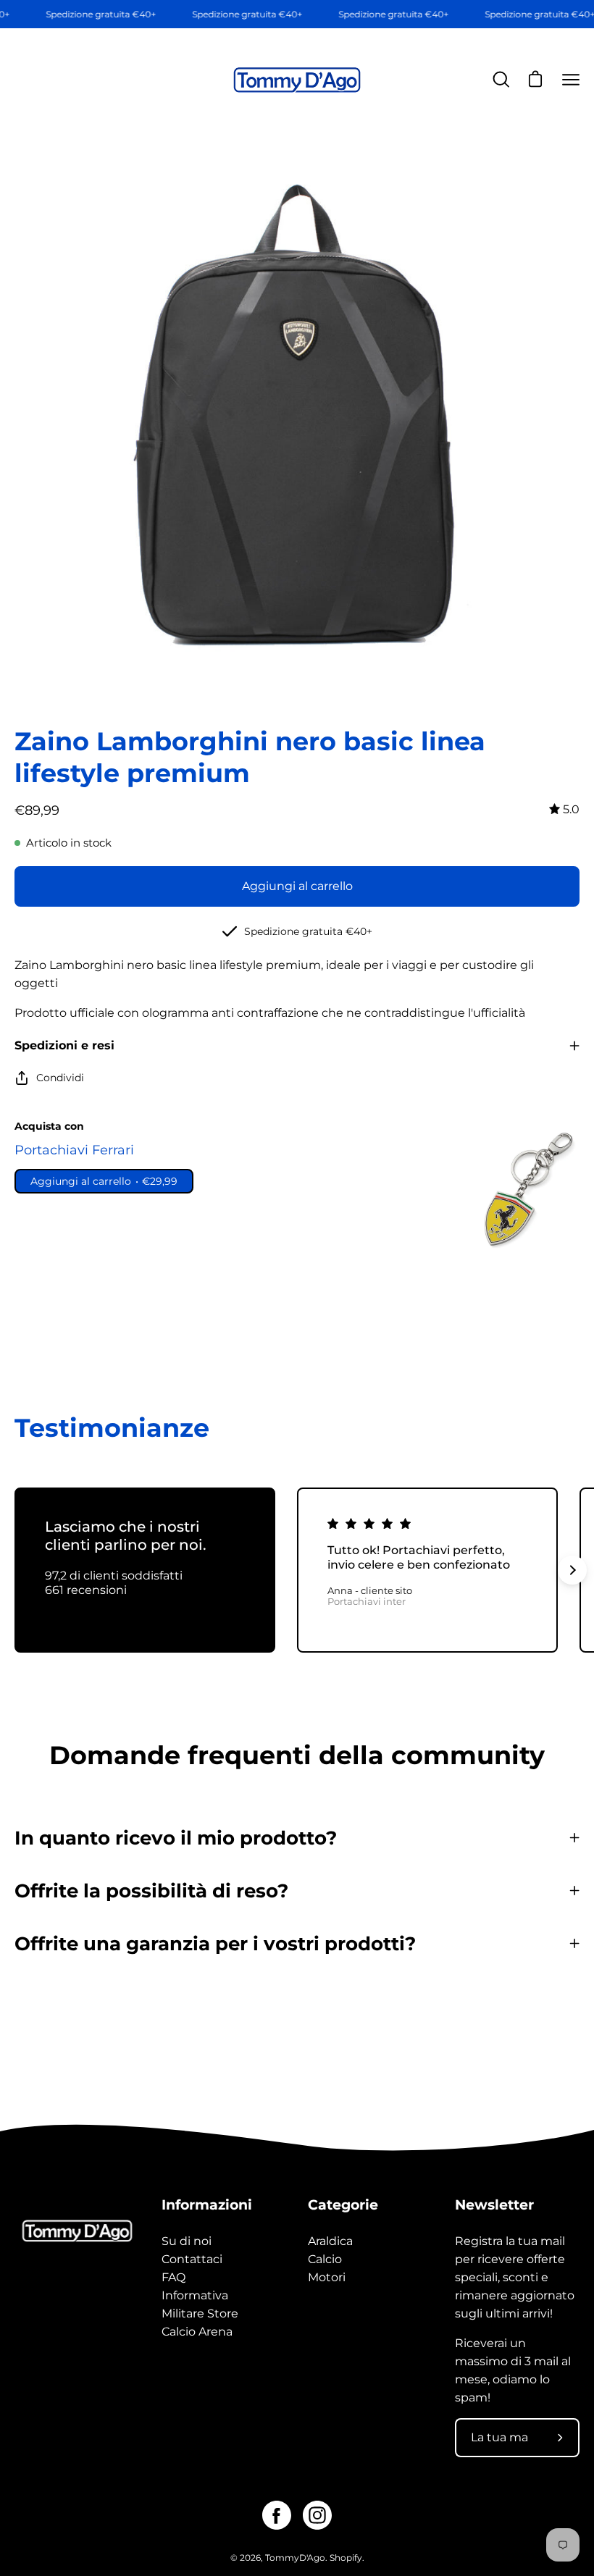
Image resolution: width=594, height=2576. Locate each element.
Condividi (60, 1078)
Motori (327, 2277)
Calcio (325, 2259)
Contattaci (192, 2259)
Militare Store (200, 2313)
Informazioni (207, 2204)
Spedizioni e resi (64, 1045)
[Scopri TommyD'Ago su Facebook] (277, 2515)
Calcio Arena (197, 2332)
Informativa (195, 2295)
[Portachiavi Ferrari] (525, 1190)
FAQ (173, 2277)
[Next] (572, 1570)
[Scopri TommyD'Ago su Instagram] (317, 2515)
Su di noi (187, 2241)
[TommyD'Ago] (297, 80)
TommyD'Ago (295, 2558)
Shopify (346, 2558)
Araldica (330, 2241)
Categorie (343, 2204)
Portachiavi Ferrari (74, 1150)
